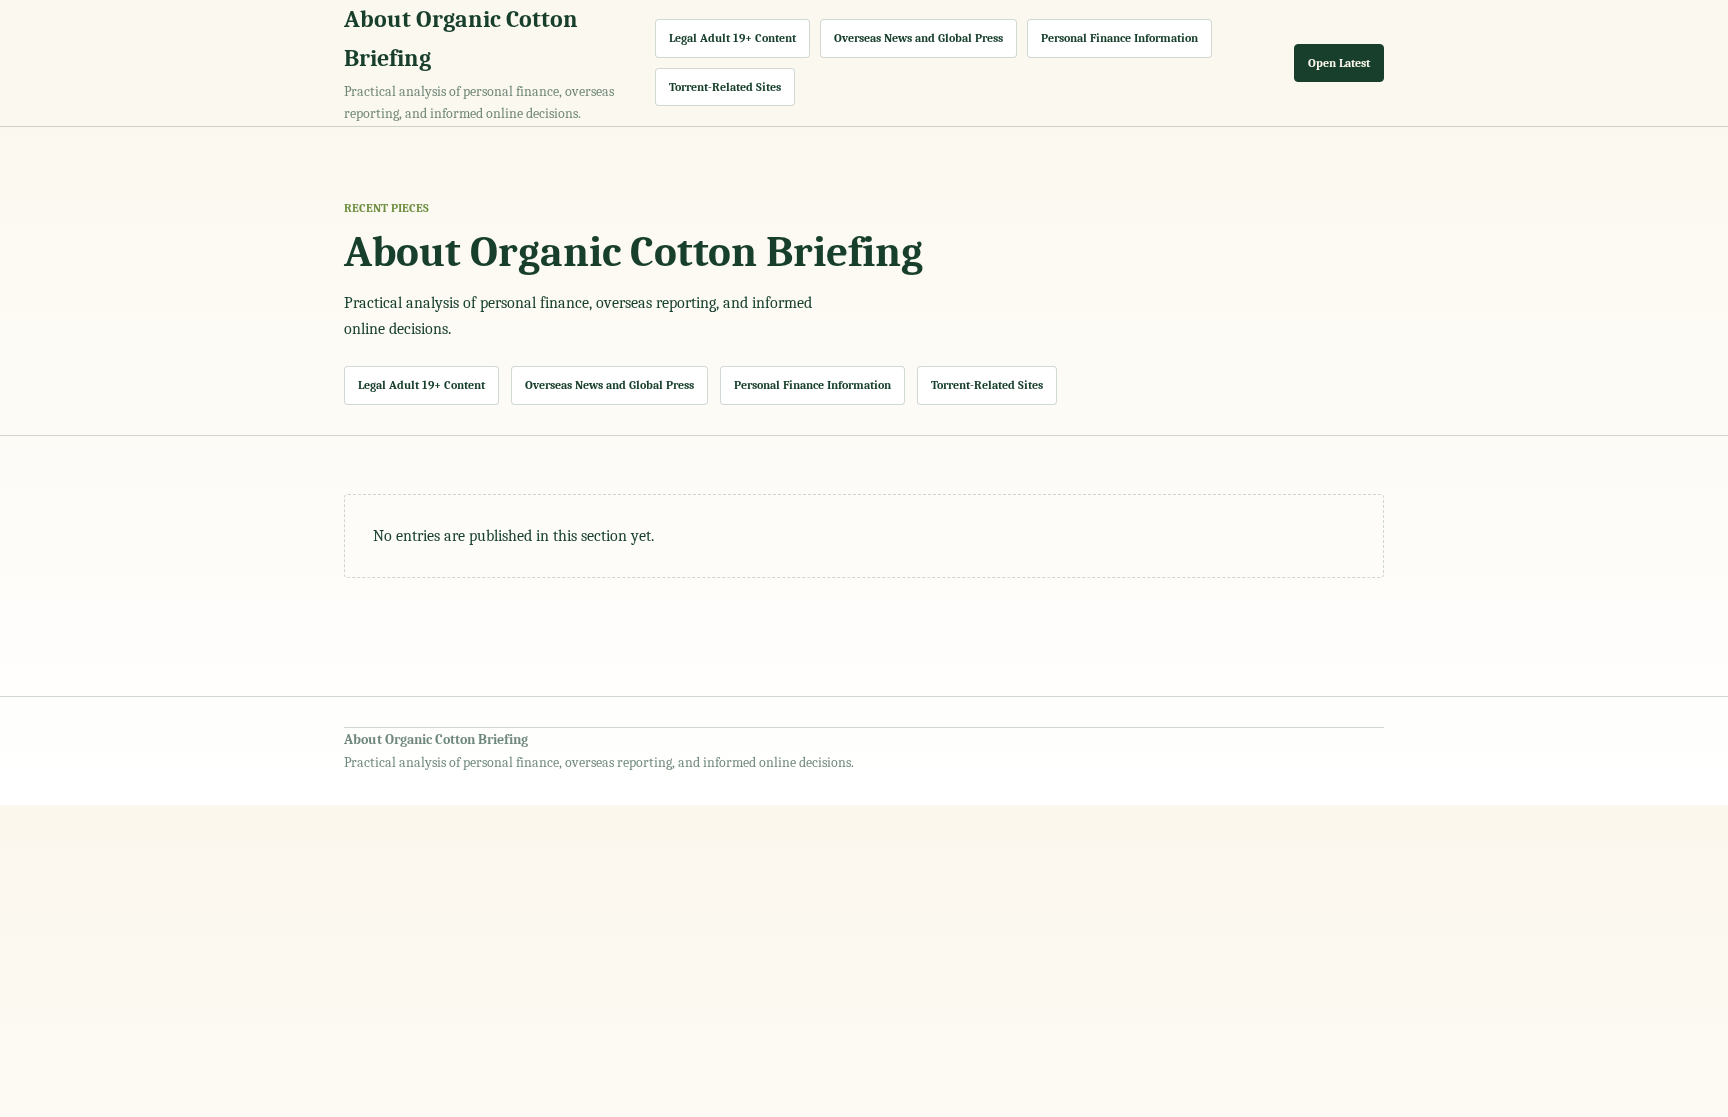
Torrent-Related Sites (725, 87)
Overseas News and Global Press (918, 38)
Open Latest (1339, 63)
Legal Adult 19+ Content (732, 38)
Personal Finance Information (1119, 38)
